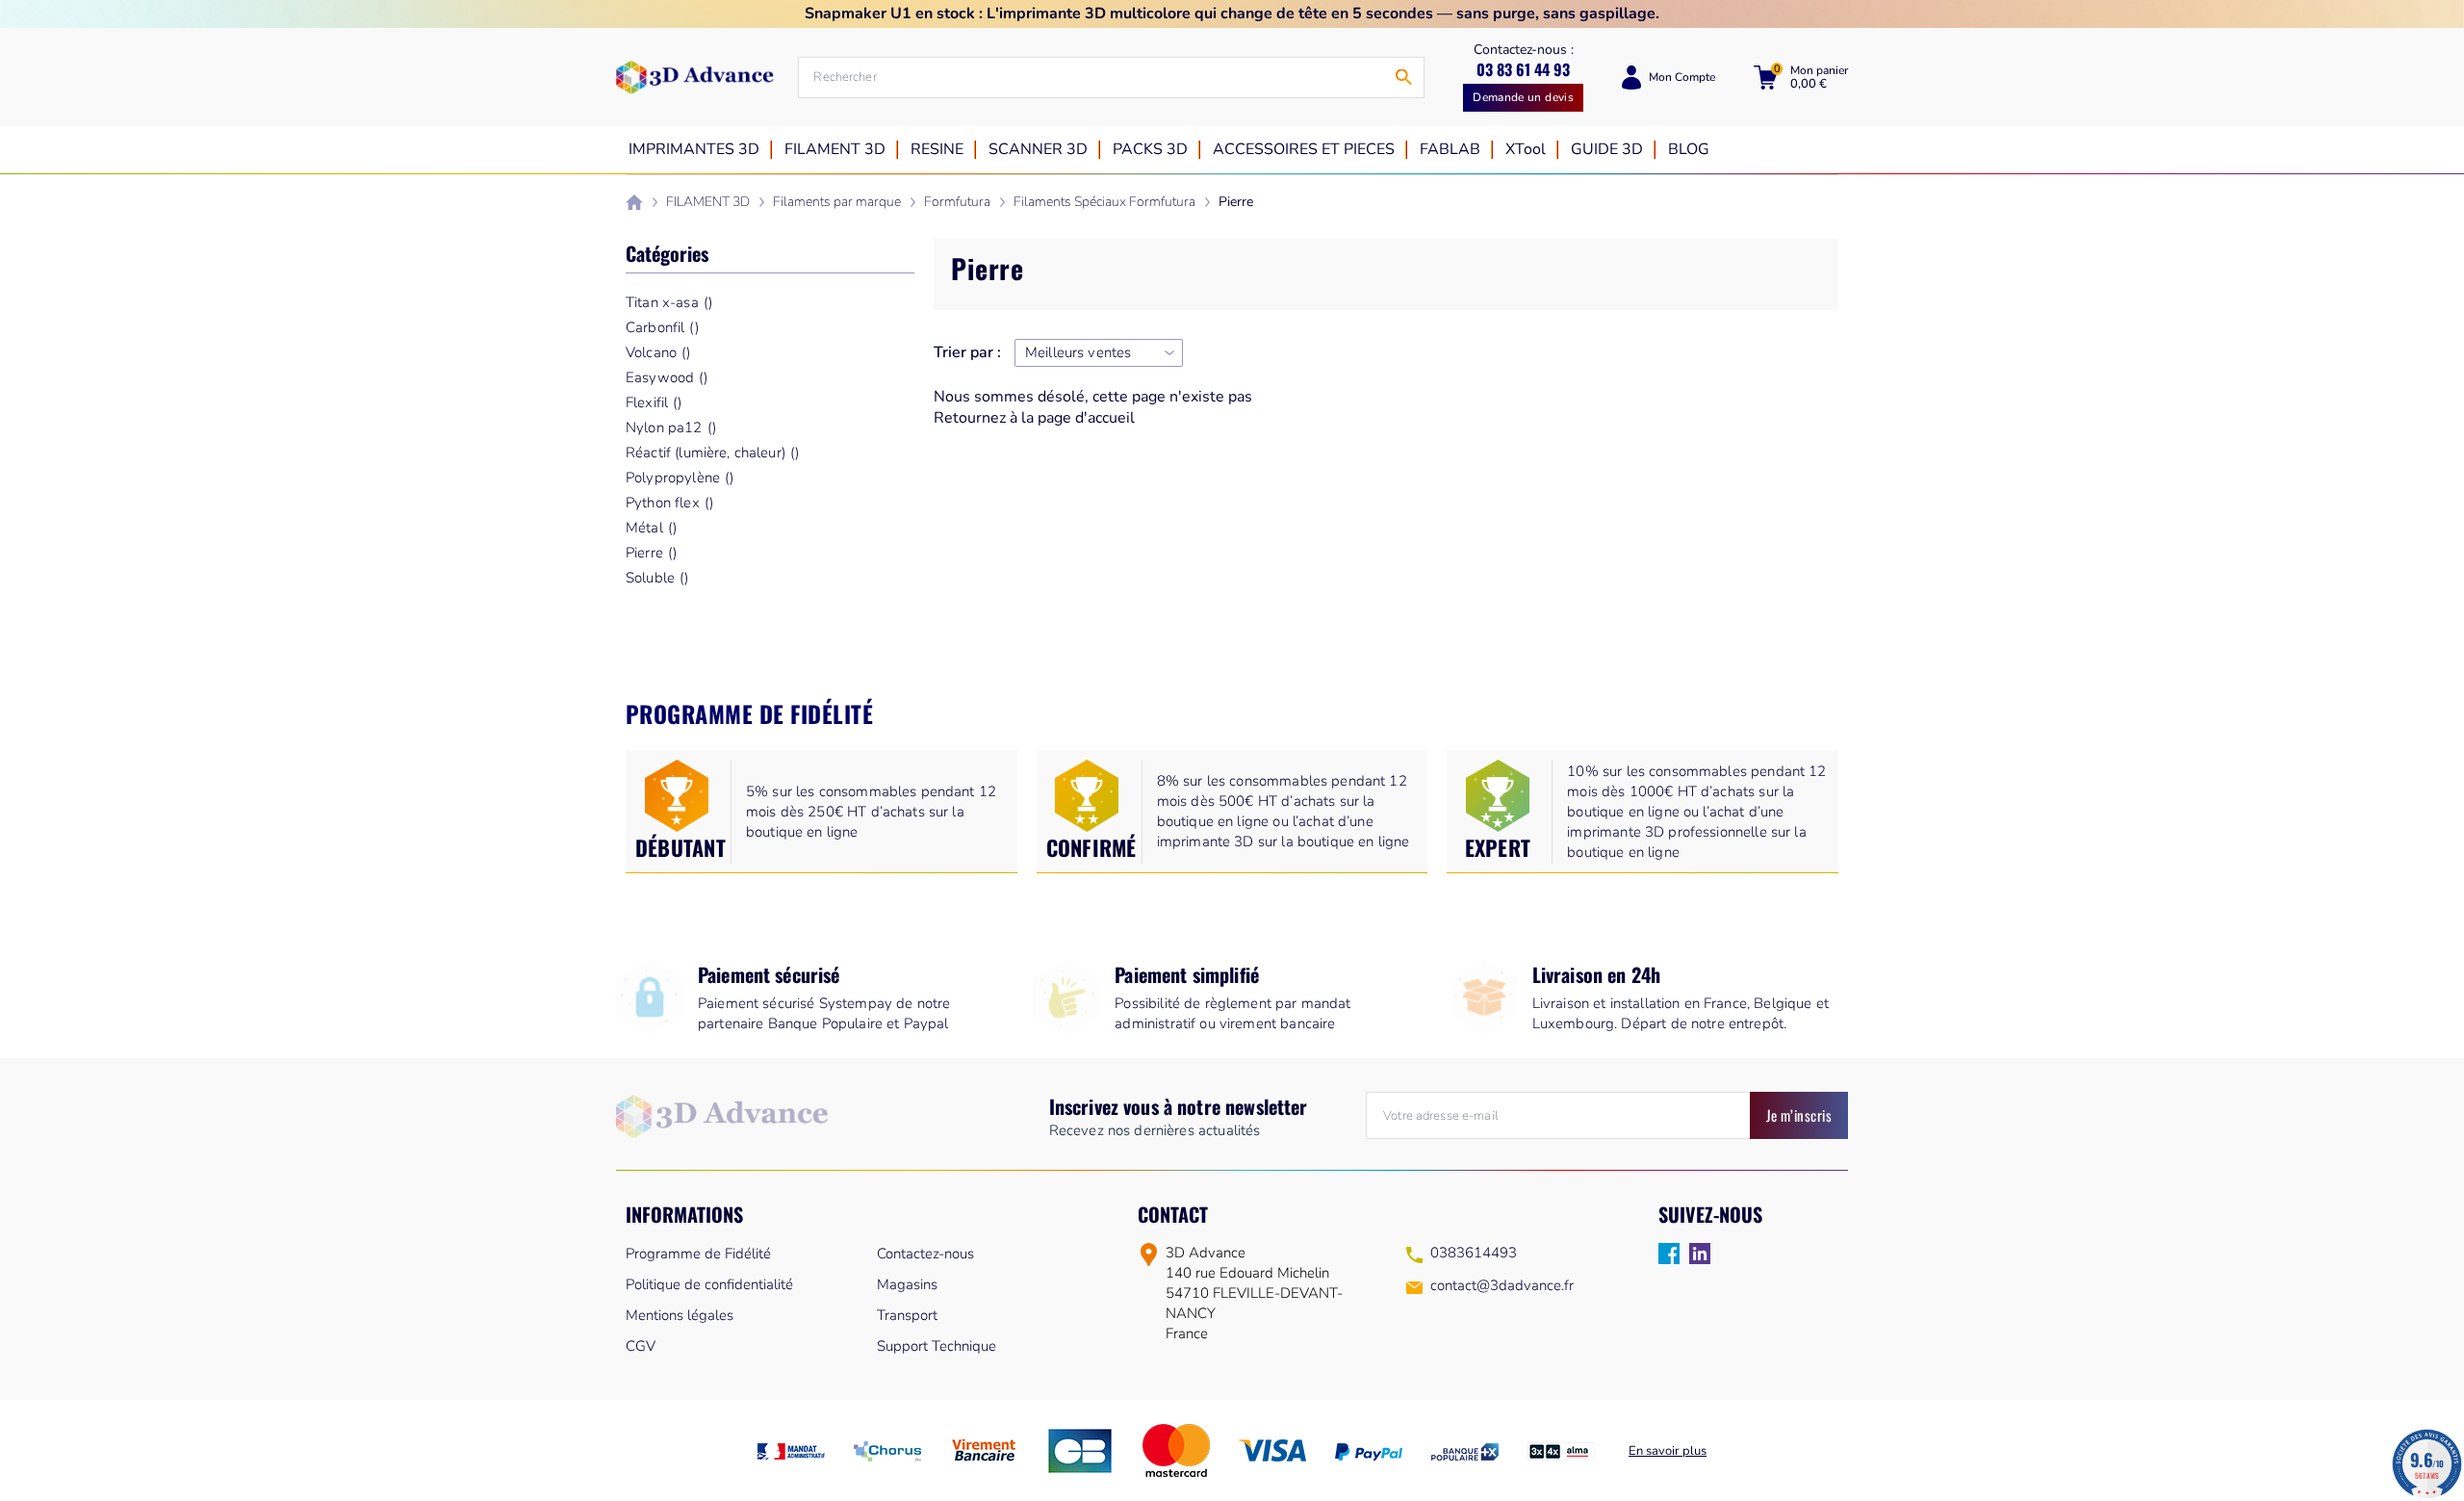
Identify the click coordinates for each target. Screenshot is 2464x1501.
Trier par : (967, 353)
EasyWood (667, 377)
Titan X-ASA (669, 302)
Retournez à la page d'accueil (1034, 418)
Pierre (651, 553)
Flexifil (654, 402)
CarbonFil (662, 327)
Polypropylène (680, 478)
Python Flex (669, 503)
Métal (651, 528)
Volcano (658, 352)
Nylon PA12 (671, 427)
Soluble (657, 578)
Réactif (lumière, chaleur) (712, 453)
